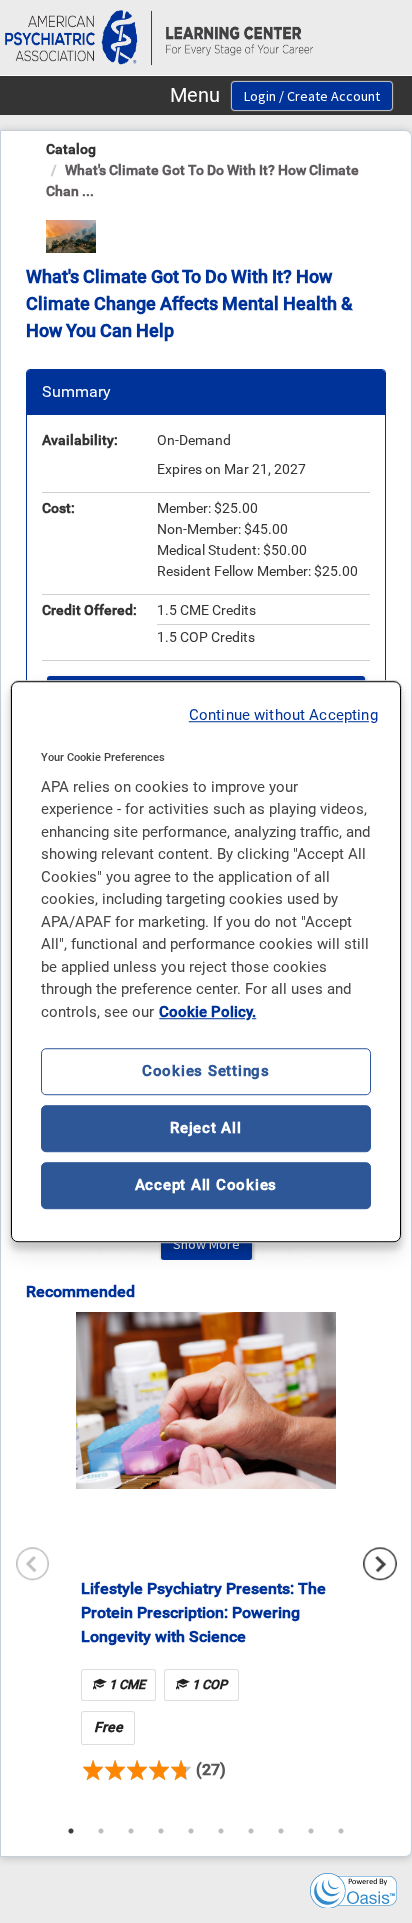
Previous (33, 1564)
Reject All (206, 1128)
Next (380, 1564)
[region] (205, 962)
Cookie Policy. (207, 1012)
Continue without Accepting (283, 715)
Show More (206, 1244)
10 (341, 1831)
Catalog (71, 149)
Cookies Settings (206, 1071)
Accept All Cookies (206, 1185)
